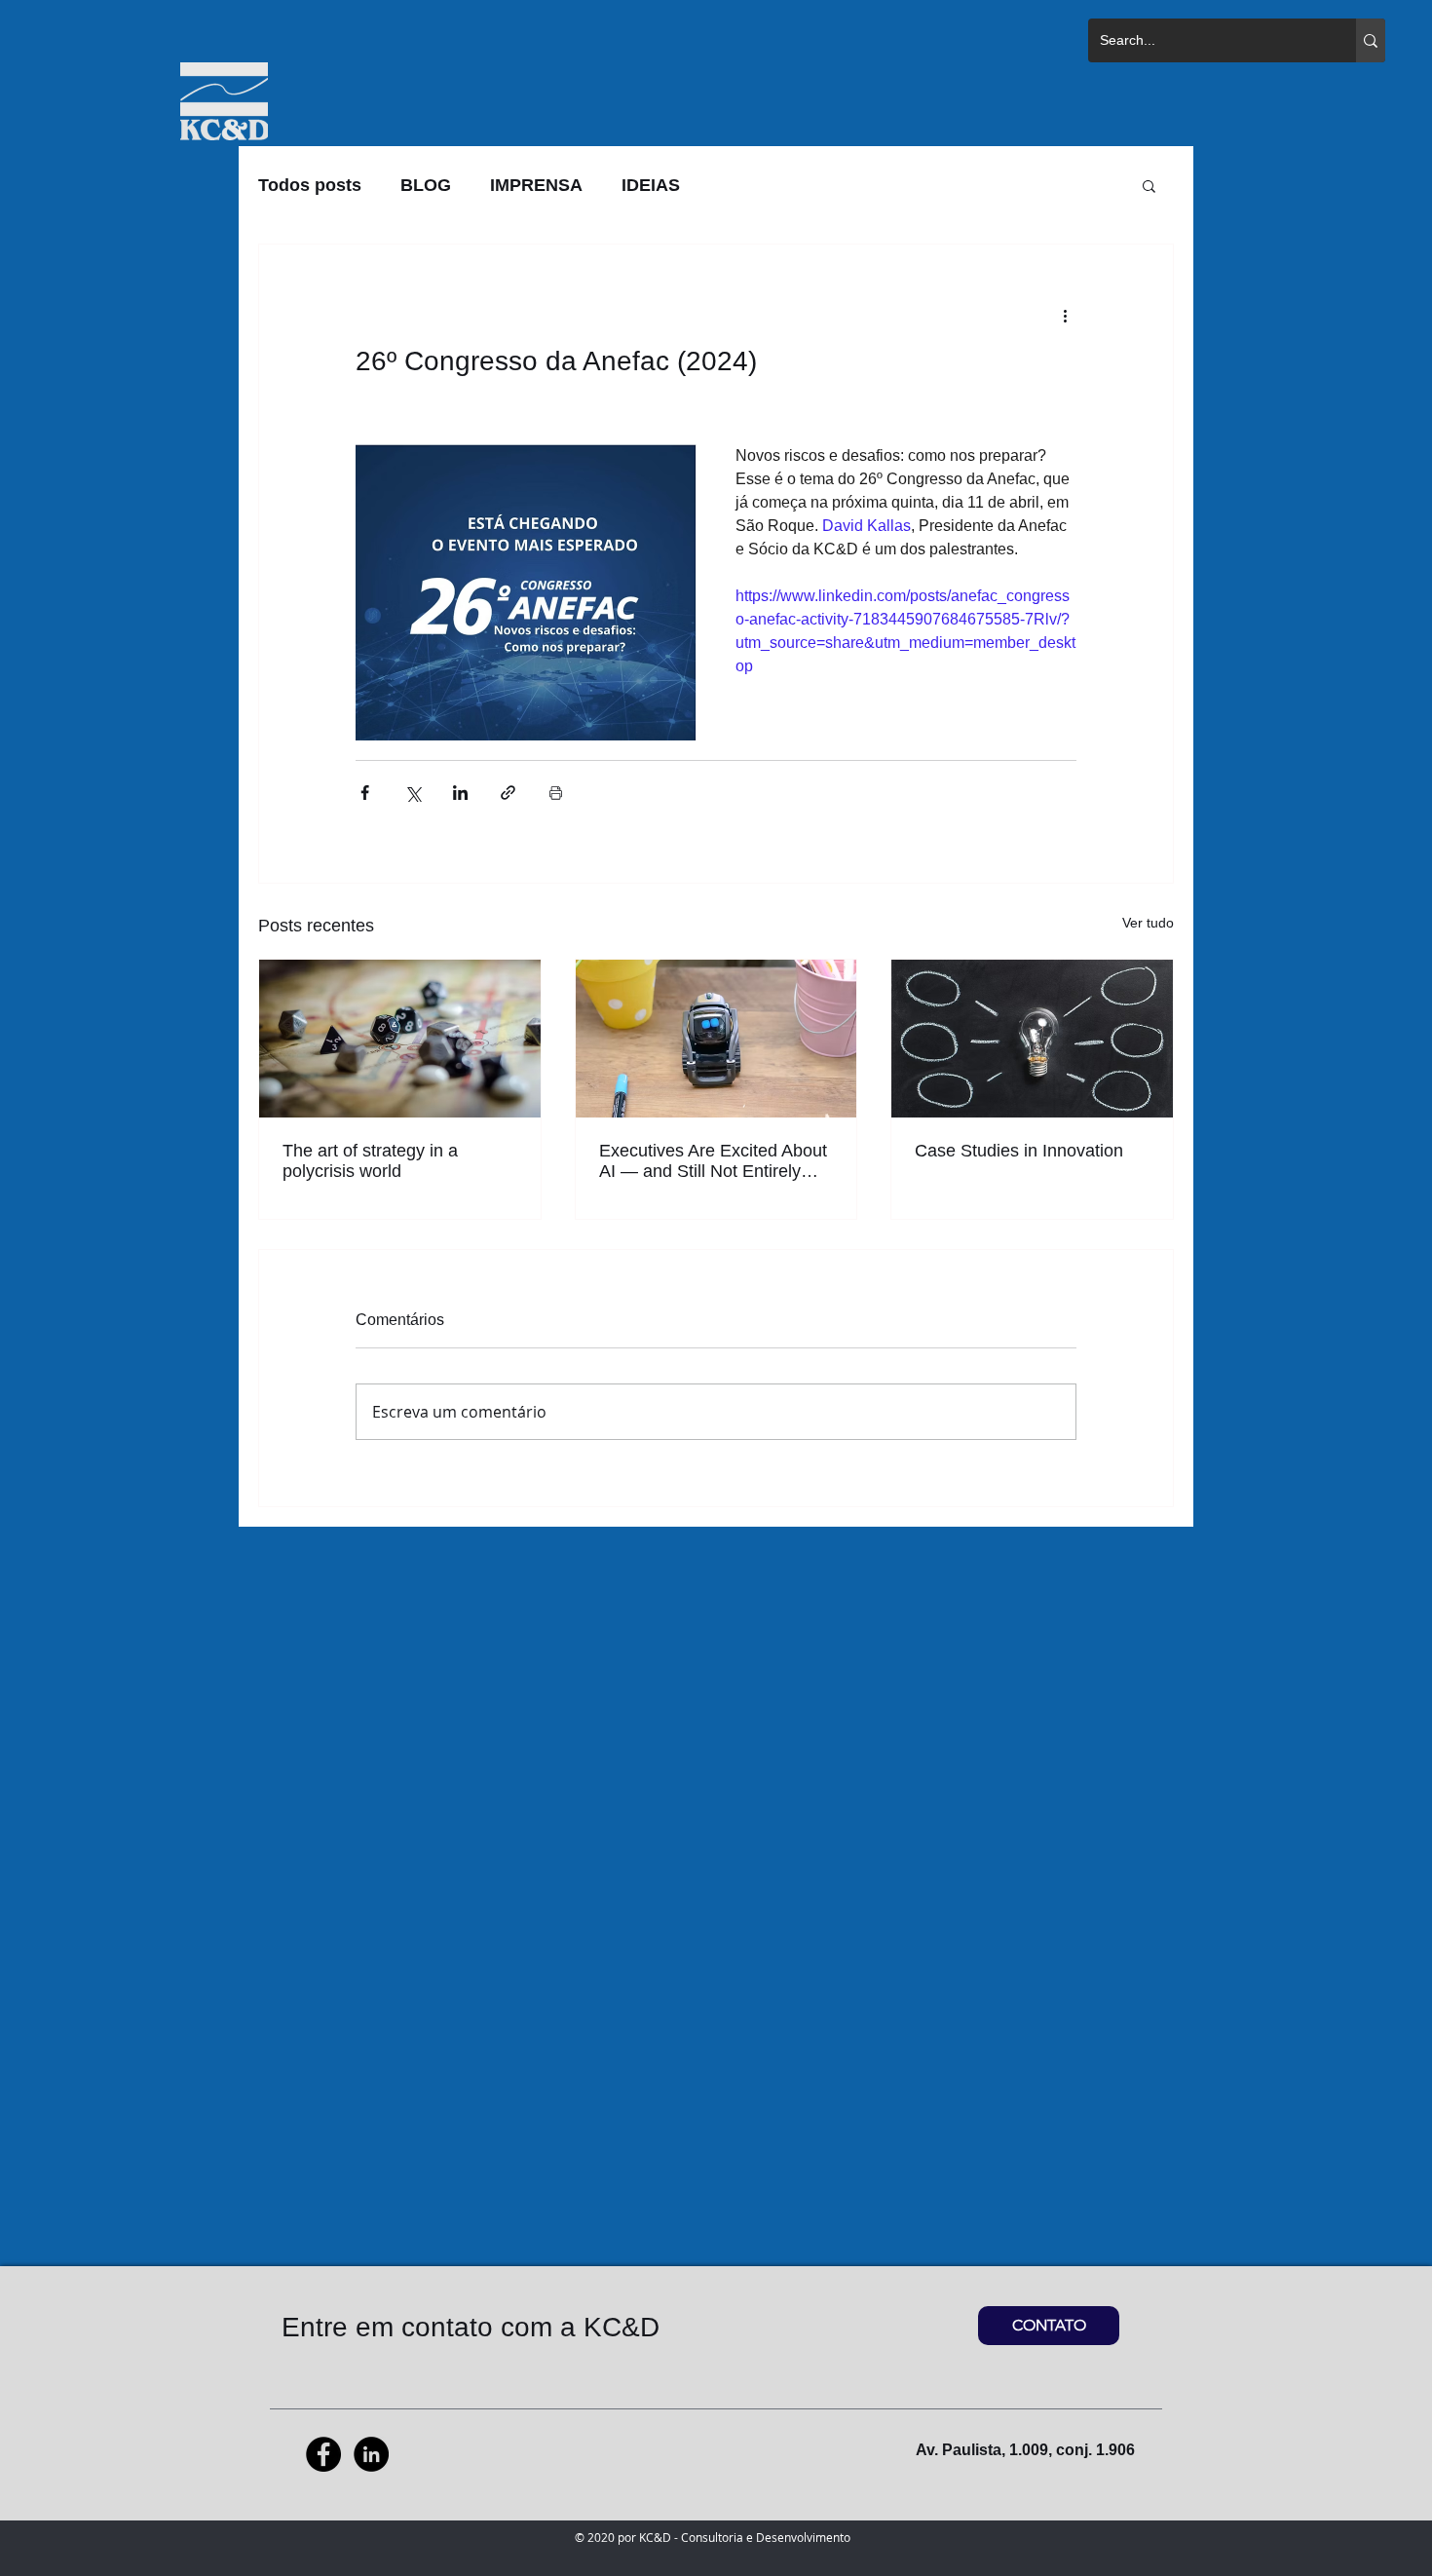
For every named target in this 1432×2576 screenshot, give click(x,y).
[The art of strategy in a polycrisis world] (400, 1039)
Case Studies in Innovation (1019, 1151)
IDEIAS (651, 185)
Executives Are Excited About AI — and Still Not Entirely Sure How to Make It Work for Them (714, 1161)
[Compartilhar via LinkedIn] (460, 793)
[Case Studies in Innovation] (1032, 1039)
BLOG (426, 185)
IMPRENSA (536, 185)
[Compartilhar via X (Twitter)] (413, 793)
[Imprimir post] (556, 793)
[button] (1149, 185)
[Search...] (1371, 40)
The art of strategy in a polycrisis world (370, 1161)
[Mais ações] (1065, 315)
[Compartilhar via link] (508, 793)
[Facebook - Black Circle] (323, 2454)
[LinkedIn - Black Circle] (371, 2454)
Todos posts (310, 185)
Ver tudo (1148, 923)
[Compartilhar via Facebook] (365, 793)
